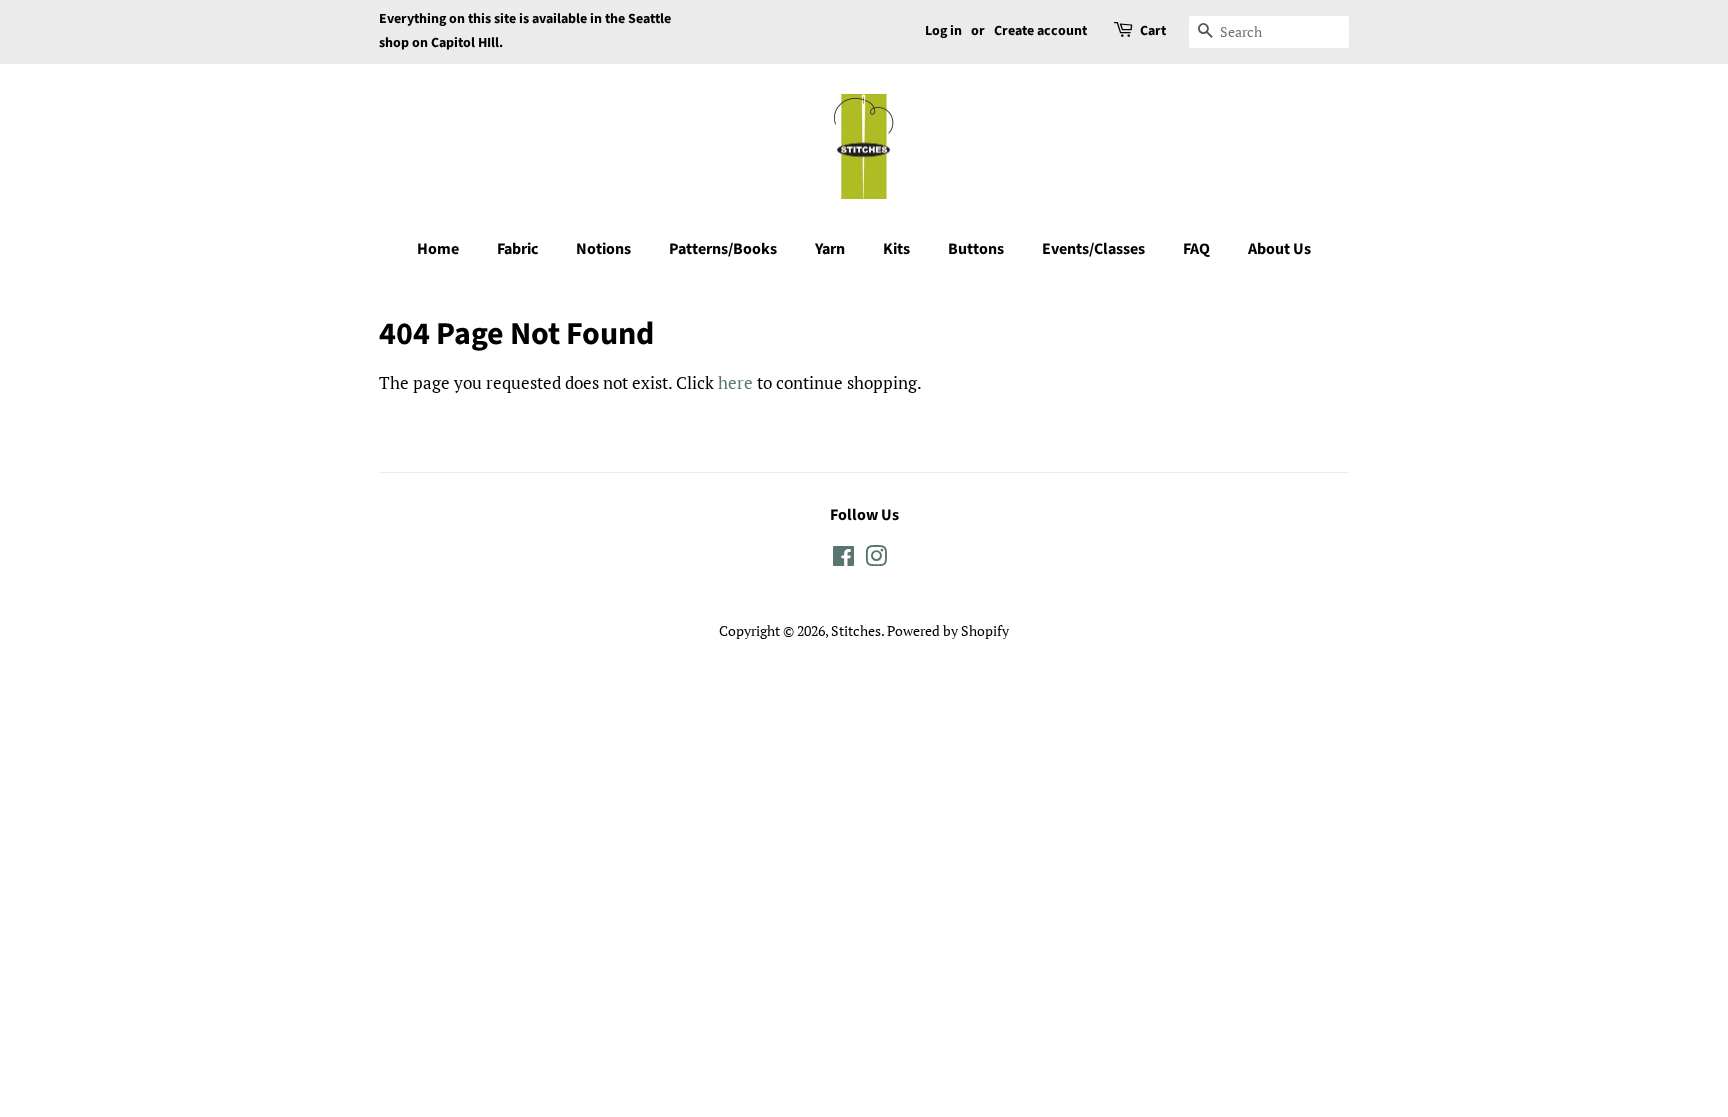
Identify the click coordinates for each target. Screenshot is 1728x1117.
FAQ (1196, 249)
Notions (603, 249)
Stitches (856, 630)
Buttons (976, 249)
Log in (943, 31)
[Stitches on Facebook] (843, 559)
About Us (1279, 249)
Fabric (517, 249)
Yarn (830, 249)
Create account (1040, 31)
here (735, 382)
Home (438, 249)
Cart (1153, 31)
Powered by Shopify (948, 630)
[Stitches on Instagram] (876, 559)
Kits (896, 249)
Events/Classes (1093, 249)
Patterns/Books (723, 249)
